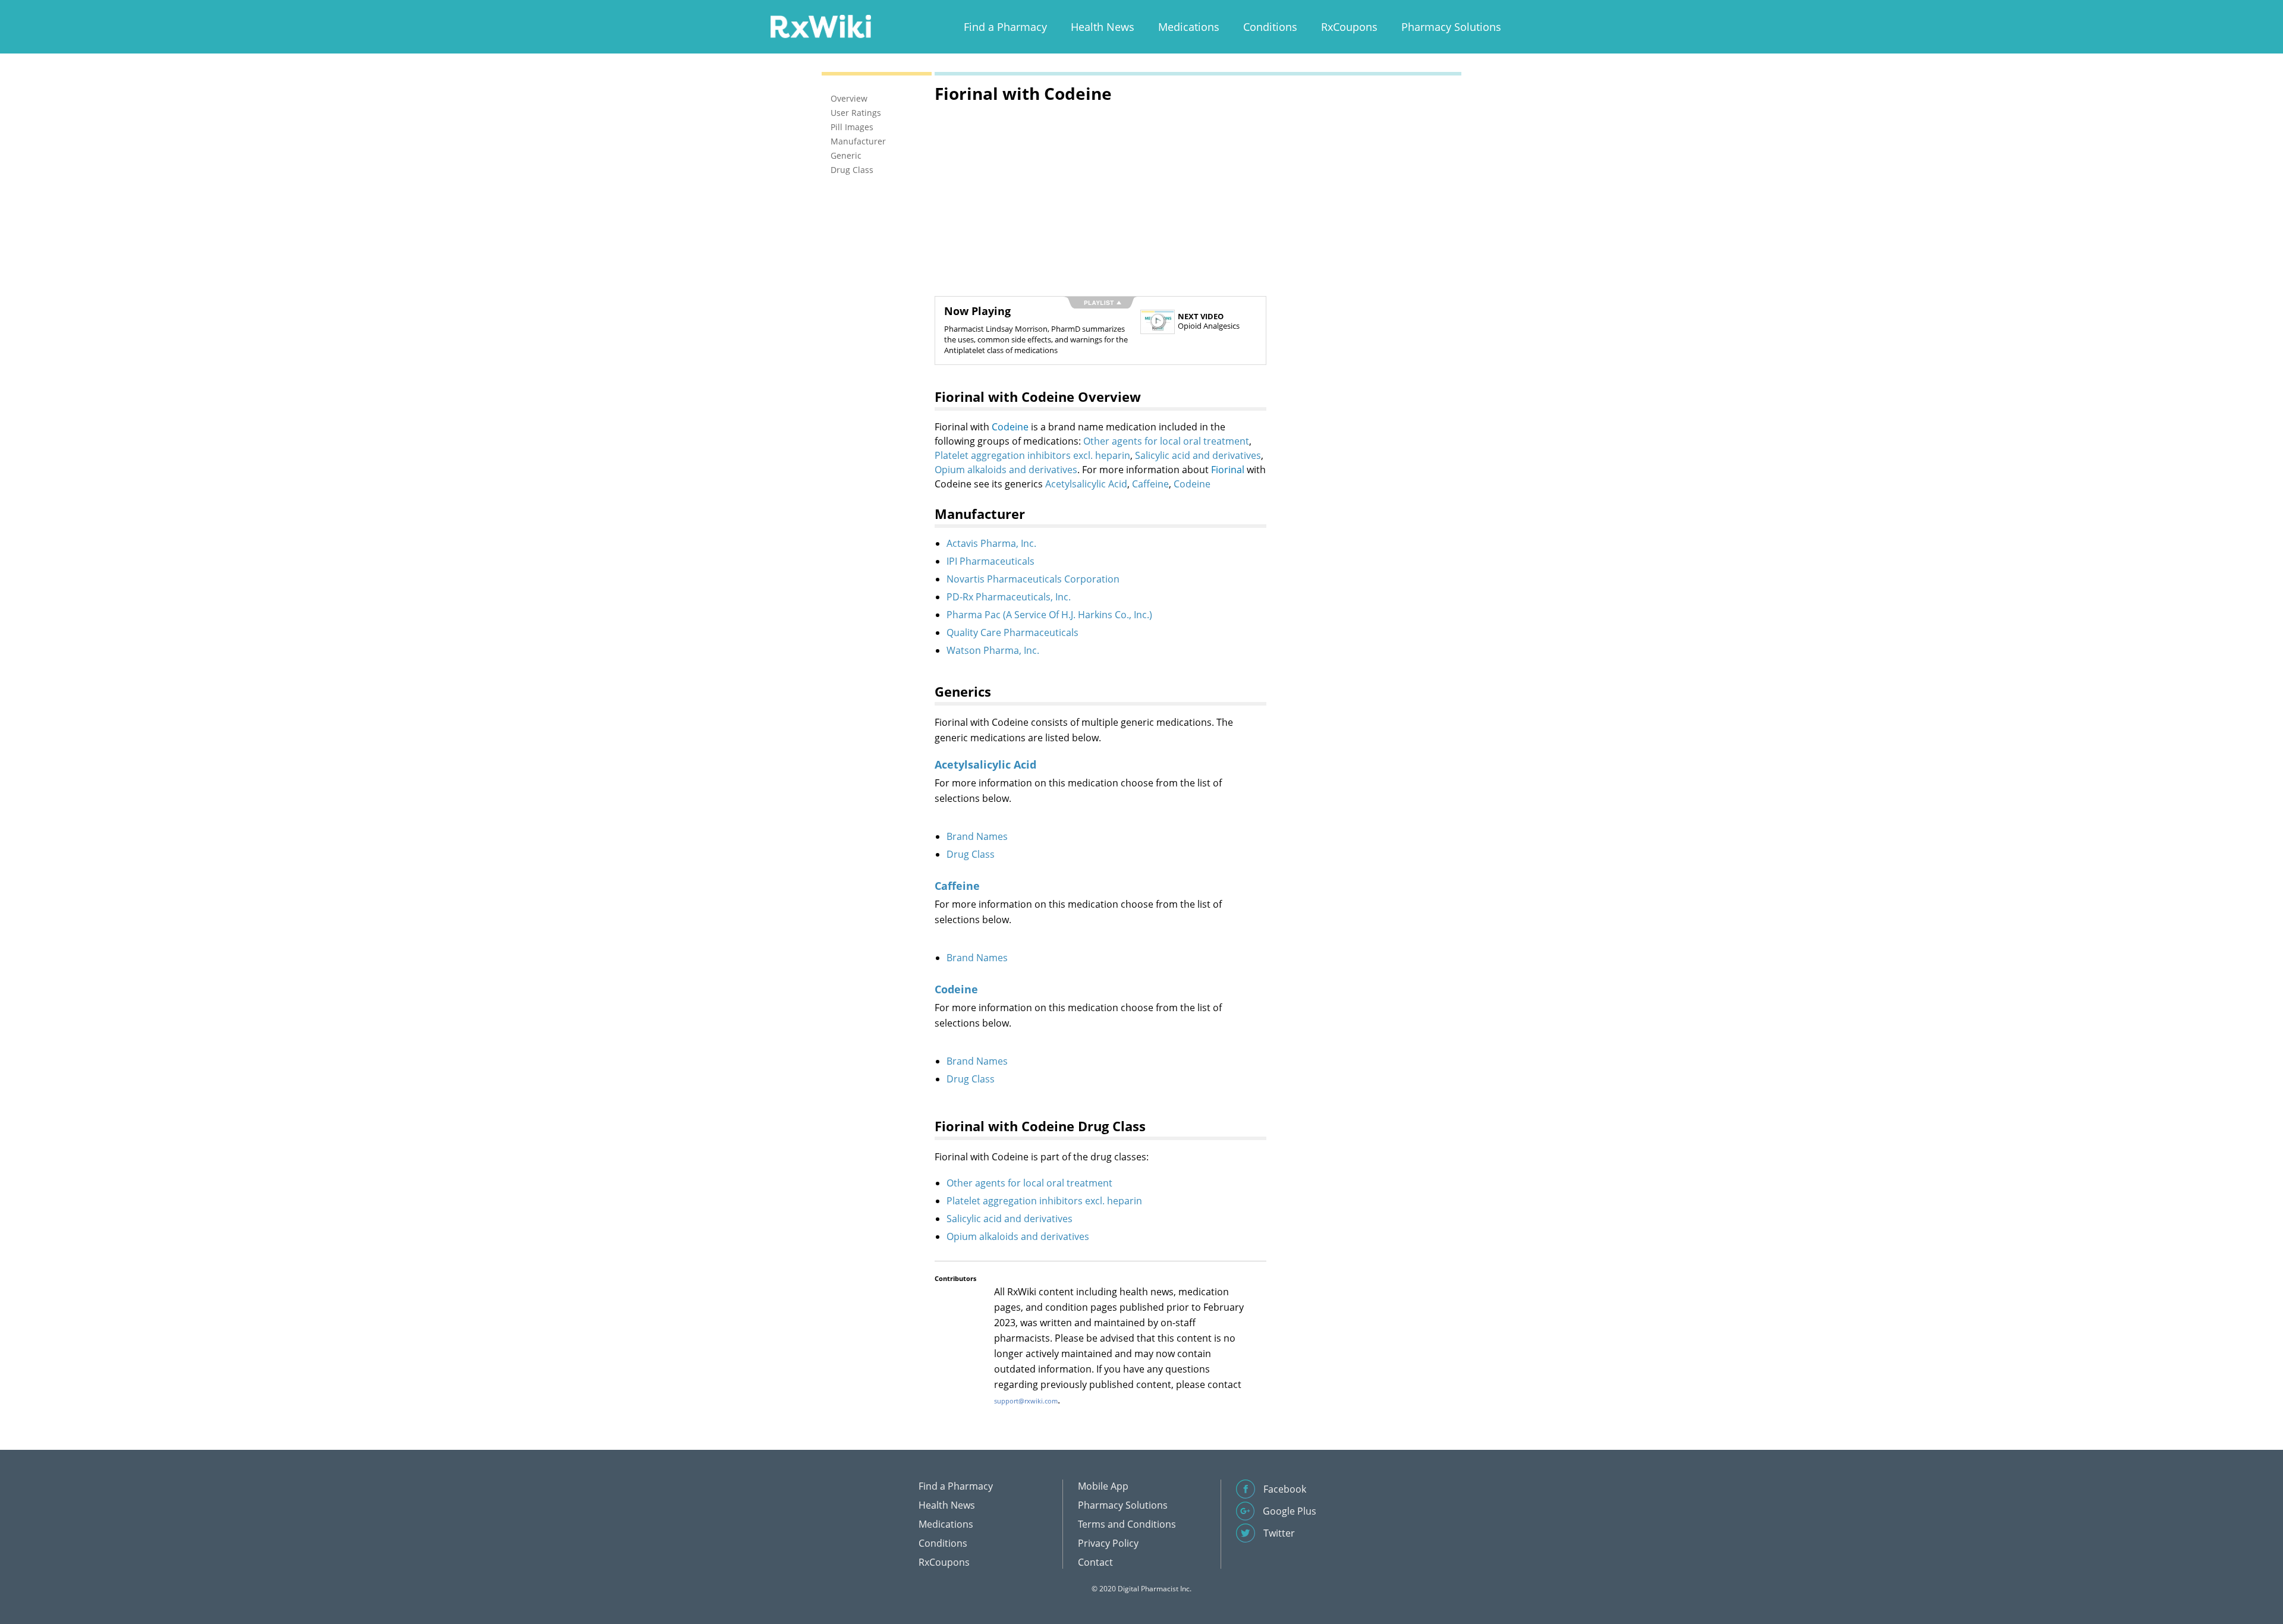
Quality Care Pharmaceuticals (1012, 632)
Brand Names (977, 836)
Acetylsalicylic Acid (1086, 484)
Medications (1189, 27)
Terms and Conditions (1127, 1524)
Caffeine (1150, 484)
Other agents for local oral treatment (1166, 441)
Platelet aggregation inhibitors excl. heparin (1032, 455)
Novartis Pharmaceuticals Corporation (1033, 579)
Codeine (1010, 427)
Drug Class (971, 854)
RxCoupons (1349, 27)
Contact (1095, 1562)
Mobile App (1103, 1486)
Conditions (1270, 27)
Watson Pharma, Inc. (993, 650)
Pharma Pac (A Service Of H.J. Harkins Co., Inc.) (1049, 615)
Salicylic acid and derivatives (1198, 455)
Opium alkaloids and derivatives (1006, 470)
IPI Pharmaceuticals (990, 561)
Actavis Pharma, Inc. (991, 543)
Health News (1103, 27)
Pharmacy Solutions (1451, 27)
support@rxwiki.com (1026, 1401)
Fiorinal (1228, 470)
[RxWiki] (820, 26)
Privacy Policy (1108, 1543)
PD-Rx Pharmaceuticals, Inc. (1009, 597)
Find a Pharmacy (1005, 27)
